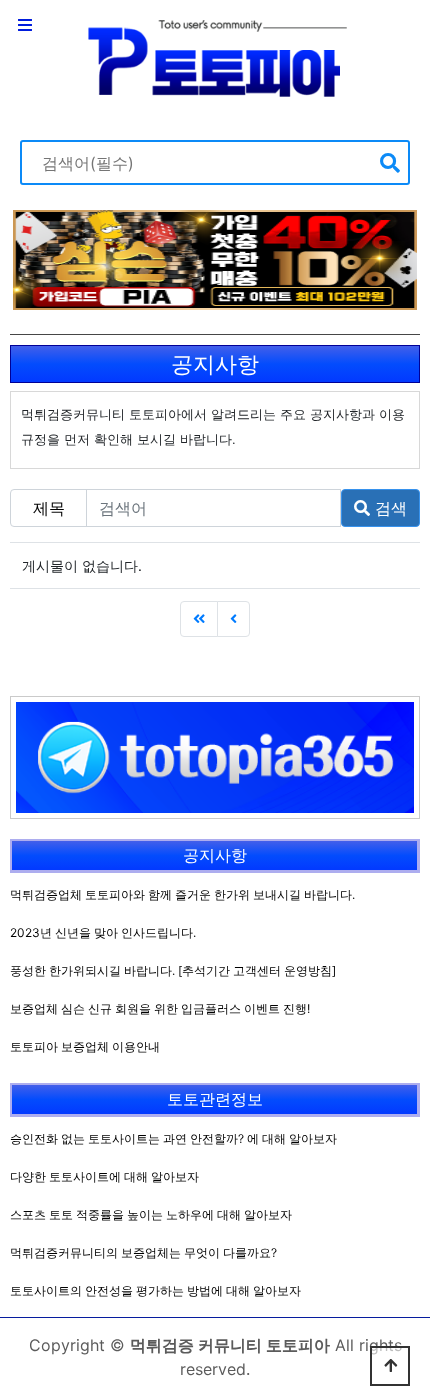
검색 (388, 508)
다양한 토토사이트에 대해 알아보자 (104, 1176)
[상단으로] (390, 1366)
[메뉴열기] (25, 25)
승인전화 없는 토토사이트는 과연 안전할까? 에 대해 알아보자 (173, 1138)
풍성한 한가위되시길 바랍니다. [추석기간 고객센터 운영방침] (173, 970)
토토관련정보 (215, 1099)
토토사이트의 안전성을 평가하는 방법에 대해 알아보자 (155, 1290)
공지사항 (215, 855)
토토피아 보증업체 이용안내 (85, 1046)
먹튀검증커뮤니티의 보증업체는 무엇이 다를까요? (143, 1252)
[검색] (390, 162)
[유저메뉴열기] (405, 25)
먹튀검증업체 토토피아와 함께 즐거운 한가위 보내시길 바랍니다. (182, 894)
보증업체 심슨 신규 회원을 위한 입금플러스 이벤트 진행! (160, 1008)
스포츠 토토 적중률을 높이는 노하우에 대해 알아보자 (151, 1214)
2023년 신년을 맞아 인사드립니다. (103, 932)
